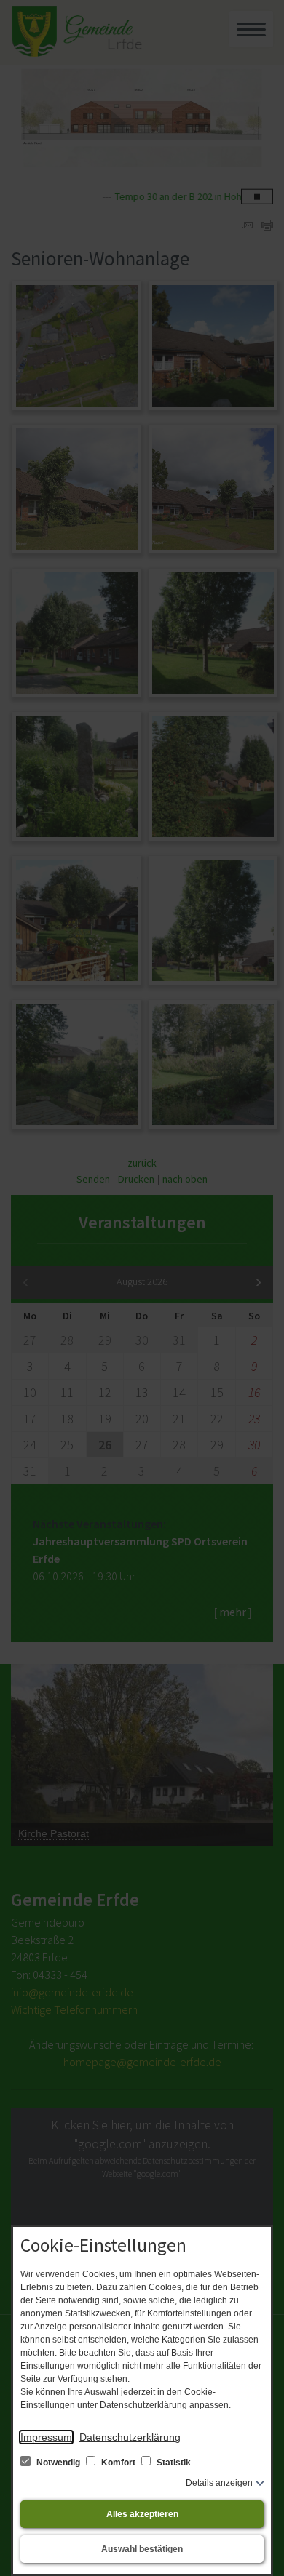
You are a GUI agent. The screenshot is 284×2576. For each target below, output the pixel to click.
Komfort (118, 2463)
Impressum (46, 2437)
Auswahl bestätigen (142, 2549)
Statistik (173, 2463)
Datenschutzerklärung (130, 2437)
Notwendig (58, 2463)
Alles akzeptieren (142, 2514)
